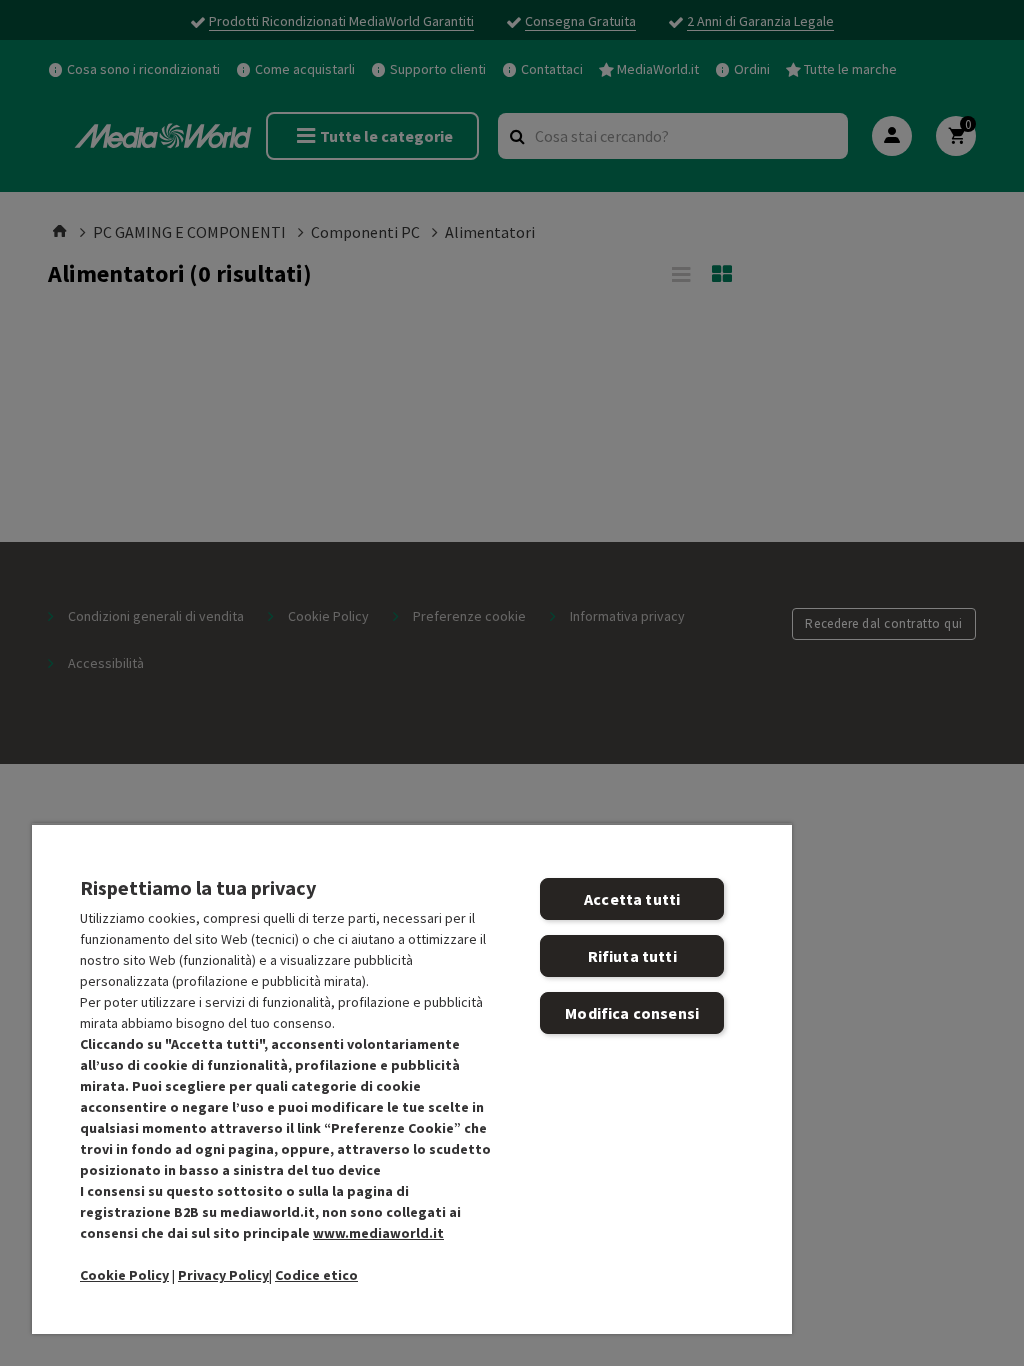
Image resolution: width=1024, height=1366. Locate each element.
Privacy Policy (223, 1275)
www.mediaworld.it (378, 1233)
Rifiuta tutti (632, 956)
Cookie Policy (124, 1275)
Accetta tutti (632, 899)
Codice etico (316, 1275)
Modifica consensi (632, 1013)
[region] (412, 1078)
